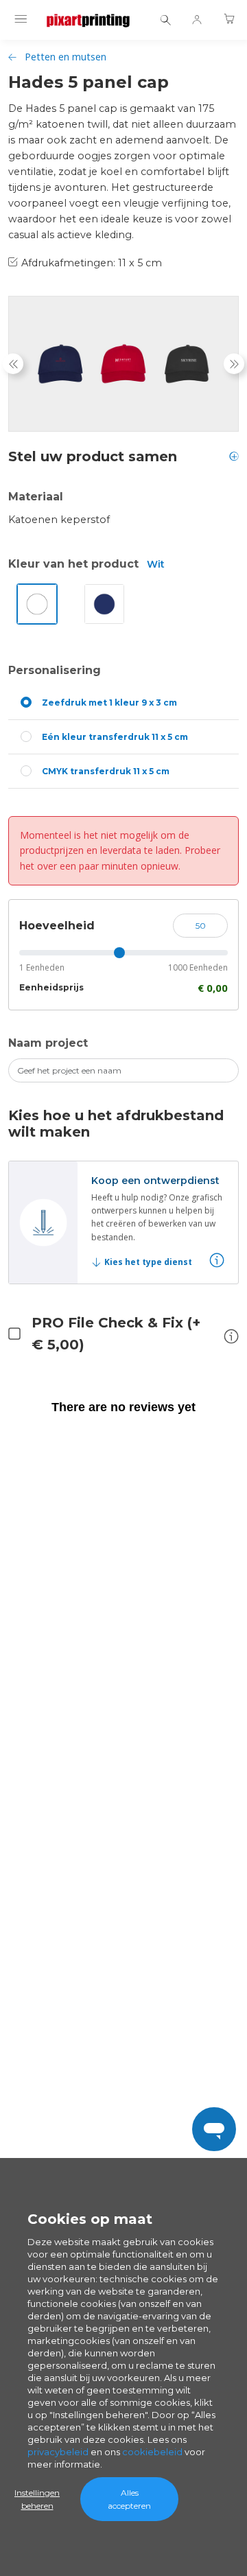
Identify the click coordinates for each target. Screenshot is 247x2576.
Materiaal (36, 497)
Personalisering (55, 670)
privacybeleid (58, 2452)
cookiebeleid (152, 2452)
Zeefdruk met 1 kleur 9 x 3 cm (109, 703)
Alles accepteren (129, 2499)
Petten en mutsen (66, 57)
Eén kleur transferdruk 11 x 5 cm (115, 737)
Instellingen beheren (37, 2499)
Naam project (48, 1043)
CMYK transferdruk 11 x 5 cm (106, 771)
